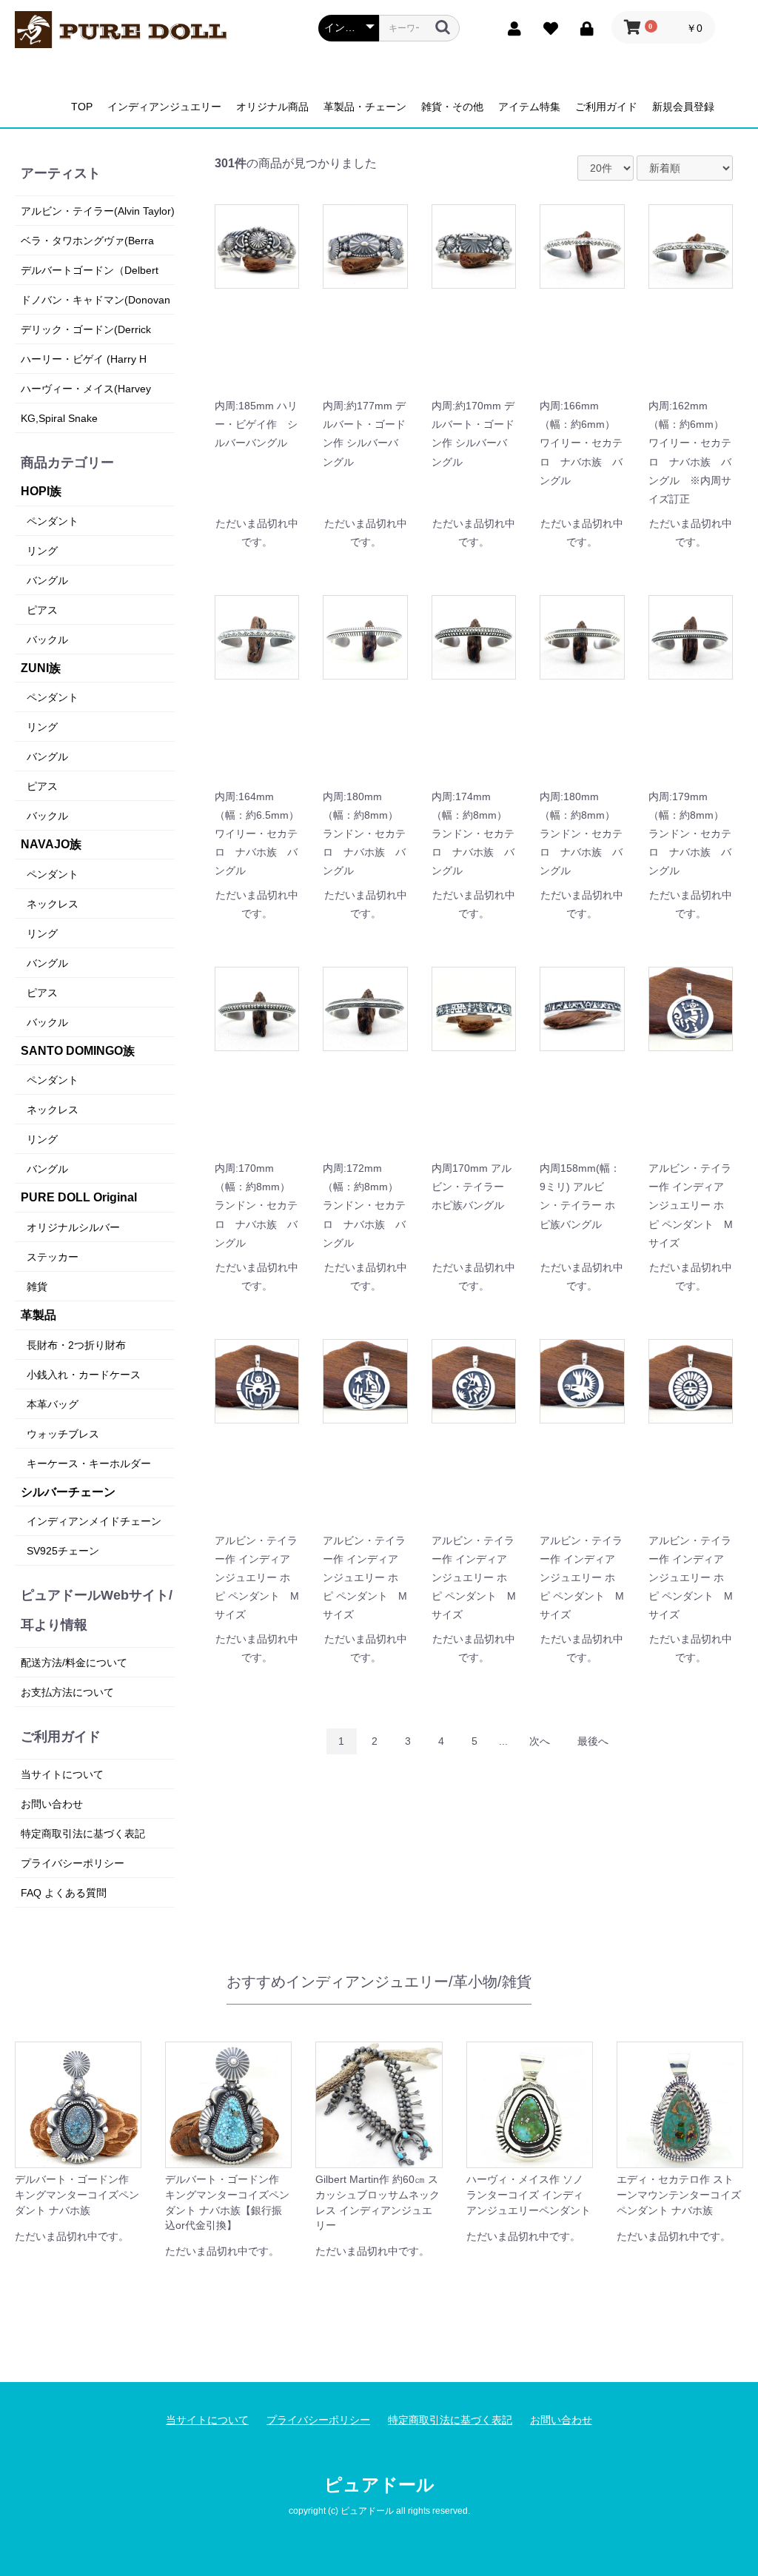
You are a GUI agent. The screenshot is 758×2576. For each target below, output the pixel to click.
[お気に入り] (547, 27)
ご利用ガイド (606, 107)
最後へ (593, 1741)
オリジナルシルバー (73, 1227)
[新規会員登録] (511, 27)
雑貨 (37, 1287)
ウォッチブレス (63, 1434)
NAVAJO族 (51, 844)
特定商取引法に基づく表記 (83, 1834)
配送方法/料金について (74, 1663)
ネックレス (53, 904)
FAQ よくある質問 (64, 1893)
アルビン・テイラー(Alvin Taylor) (98, 211)
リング (42, 551)
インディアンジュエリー (164, 107)
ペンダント (53, 521)
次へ (540, 1741)
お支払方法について (67, 1692)
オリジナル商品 (272, 107)
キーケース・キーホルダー (89, 1463)
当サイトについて (62, 1774)
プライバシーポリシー (73, 1863)
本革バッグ (53, 1404)
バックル (47, 640)
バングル (47, 580)
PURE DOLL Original (79, 1197)
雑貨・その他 (452, 107)
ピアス (42, 610)
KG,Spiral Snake (59, 418)
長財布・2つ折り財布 (76, 1345)
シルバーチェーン (68, 1492)
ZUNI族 (41, 668)
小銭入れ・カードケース (84, 1375)
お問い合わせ (52, 1804)
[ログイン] (584, 27)
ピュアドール (379, 2485)
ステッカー (53, 1257)
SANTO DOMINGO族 (78, 1051)
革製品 (38, 1315)
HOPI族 (41, 491)
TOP (82, 107)
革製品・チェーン (365, 107)
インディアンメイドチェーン (94, 1521)
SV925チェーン (63, 1551)
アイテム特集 (529, 107)
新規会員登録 (683, 107)
